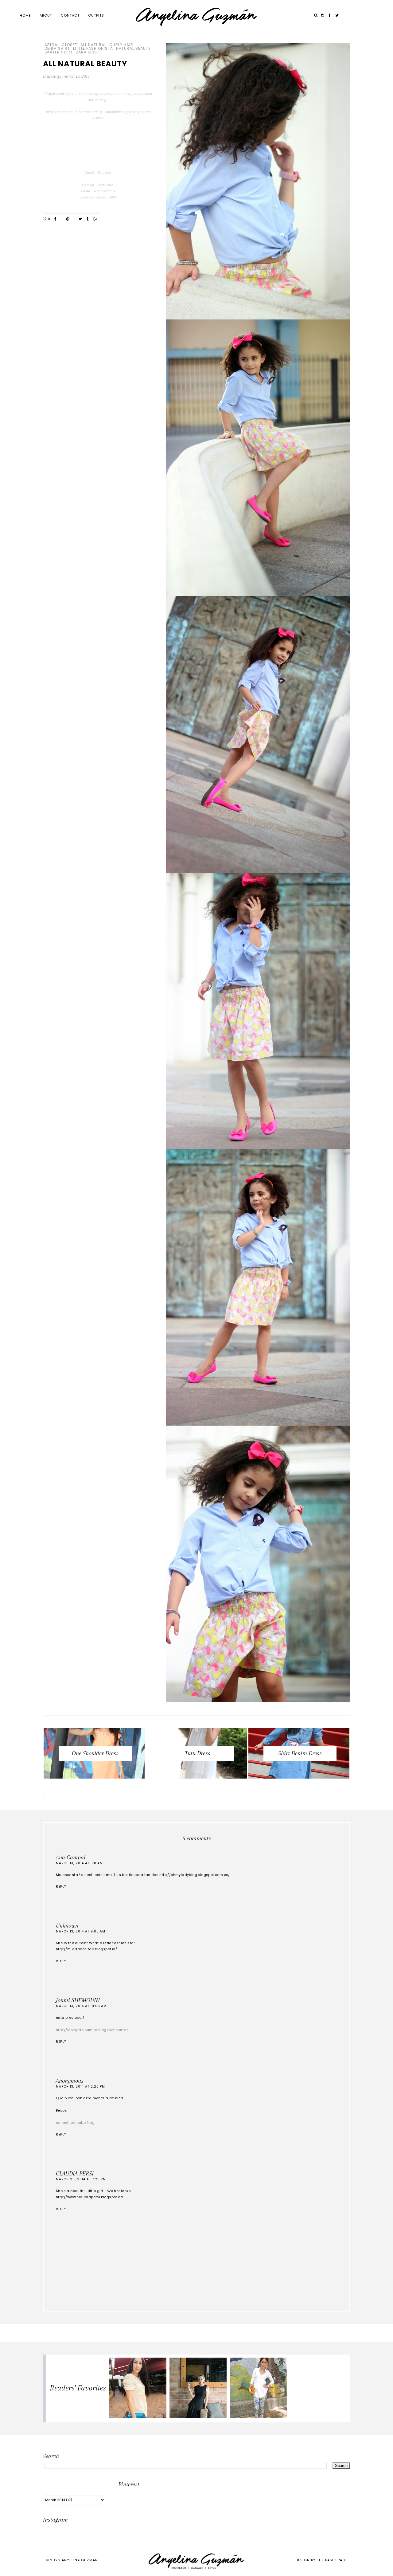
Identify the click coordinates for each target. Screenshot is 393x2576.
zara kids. (87, 52)
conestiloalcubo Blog (75, 2123)
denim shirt (57, 49)
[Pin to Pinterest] (68, 219)
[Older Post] (319, 1795)
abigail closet (61, 45)
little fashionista (93, 49)
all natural (93, 45)
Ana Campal (71, 1858)
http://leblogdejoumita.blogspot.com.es (92, 2030)
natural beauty (133, 49)
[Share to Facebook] (55, 219)
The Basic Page (332, 2560)
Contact (70, 15)
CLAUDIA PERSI (75, 2174)
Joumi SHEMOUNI (78, 2000)
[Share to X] (80, 219)
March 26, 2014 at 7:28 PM (81, 2179)
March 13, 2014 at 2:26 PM (80, 2087)
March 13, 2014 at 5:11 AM (79, 1863)
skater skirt (59, 52)
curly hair (121, 45)
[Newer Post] (74, 1795)
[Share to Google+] (95, 219)
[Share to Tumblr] (87, 219)
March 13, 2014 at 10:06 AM (81, 2006)
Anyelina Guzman (80, 2560)
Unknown (67, 1926)
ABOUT (46, 15)
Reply (61, 1887)
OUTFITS (96, 15)
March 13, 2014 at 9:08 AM (81, 1931)
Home (25, 15)
